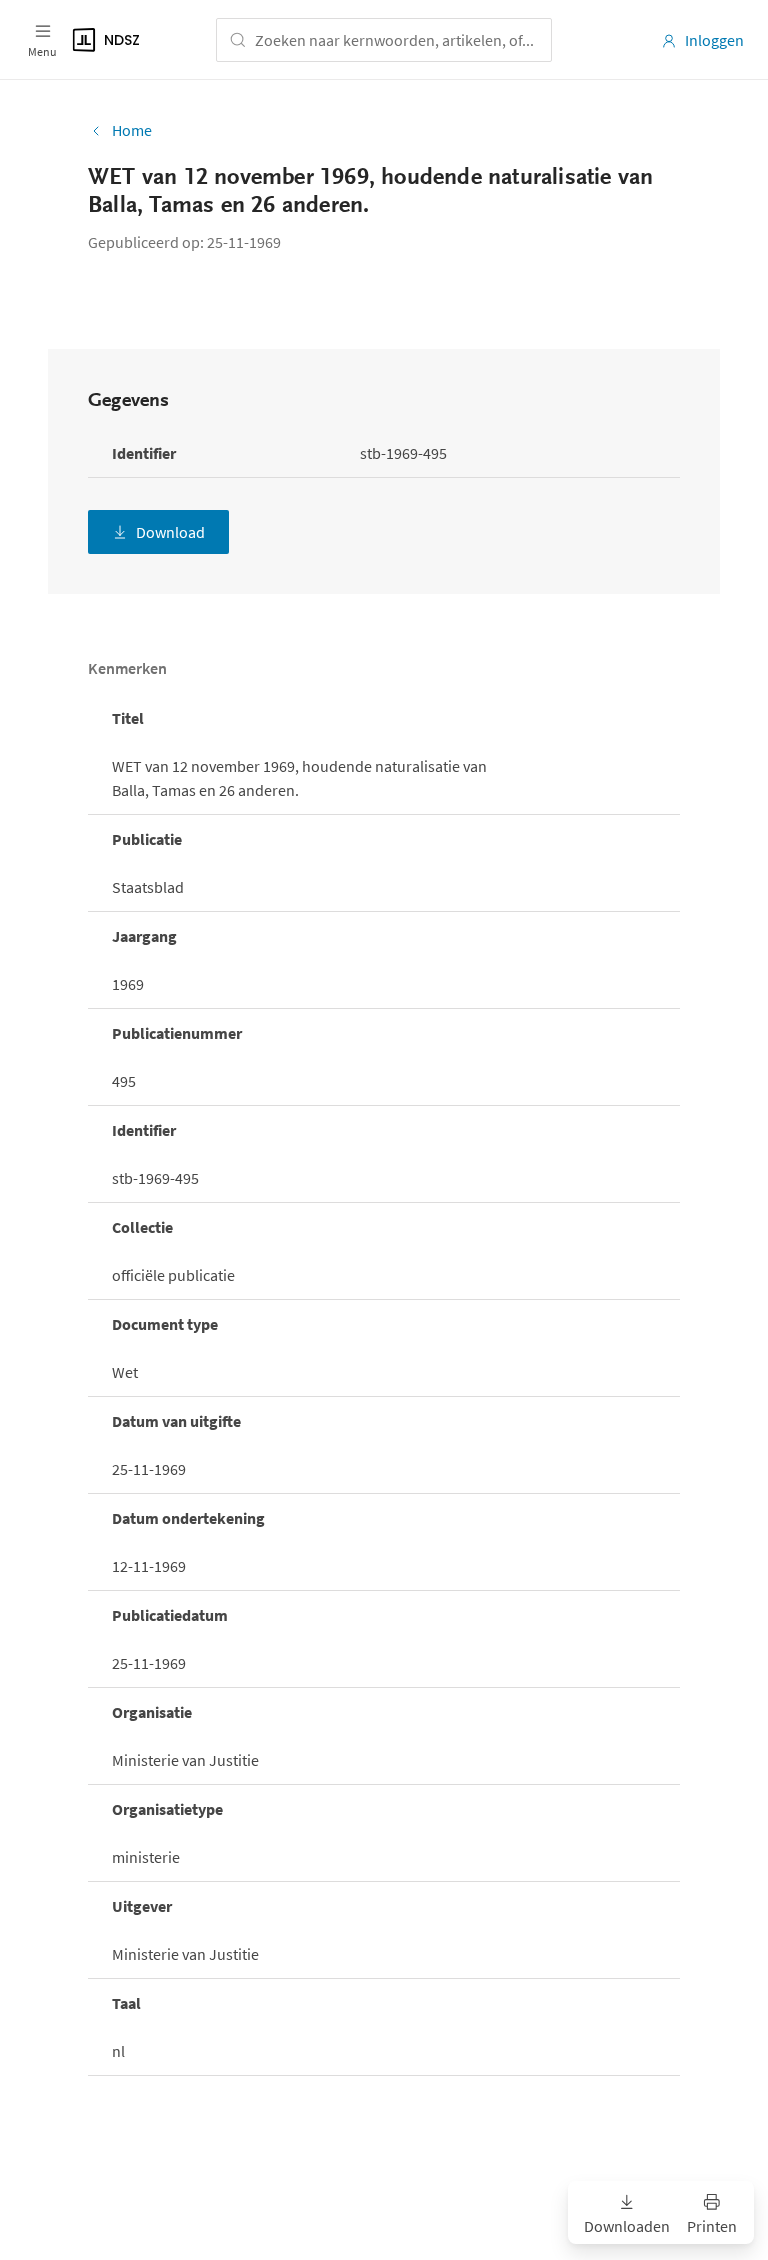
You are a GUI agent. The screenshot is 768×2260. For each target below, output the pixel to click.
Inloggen (714, 40)
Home (132, 130)
